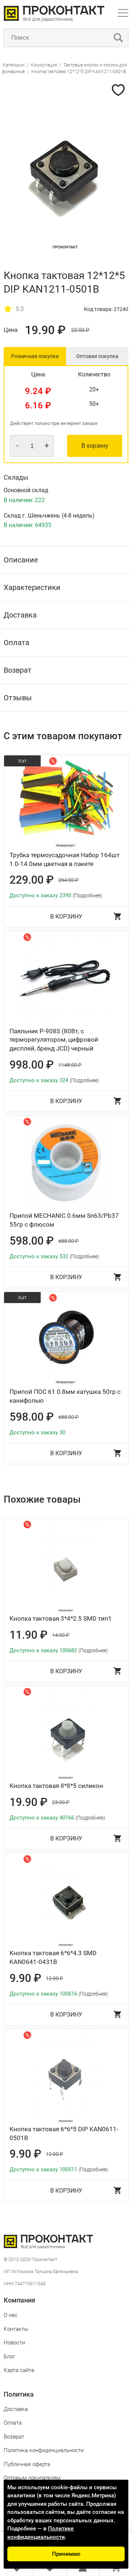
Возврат (14, 2437)
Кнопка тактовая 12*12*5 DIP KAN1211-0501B (78, 72)
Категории (14, 65)
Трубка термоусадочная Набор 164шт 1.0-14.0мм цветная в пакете (65, 859)
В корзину (95, 446)
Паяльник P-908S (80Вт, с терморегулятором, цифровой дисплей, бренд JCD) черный (54, 1040)
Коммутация (44, 65)
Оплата (13, 2423)
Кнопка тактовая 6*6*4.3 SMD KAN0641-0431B (53, 1957)
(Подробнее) (87, 895)
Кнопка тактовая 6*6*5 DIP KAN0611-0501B (64, 2133)
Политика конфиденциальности (44, 2450)
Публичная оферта (27, 2464)
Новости (14, 2343)
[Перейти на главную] (54, 20)
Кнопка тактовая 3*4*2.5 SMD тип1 (61, 1618)
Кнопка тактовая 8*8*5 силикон (56, 1786)
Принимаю (66, 2554)
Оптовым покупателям (32, 2478)
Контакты (16, 2329)
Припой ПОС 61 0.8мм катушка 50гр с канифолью (65, 1396)
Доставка (16, 2409)
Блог (9, 2357)
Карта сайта (19, 2370)
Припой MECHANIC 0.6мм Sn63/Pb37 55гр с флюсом (64, 1220)
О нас (11, 2315)
